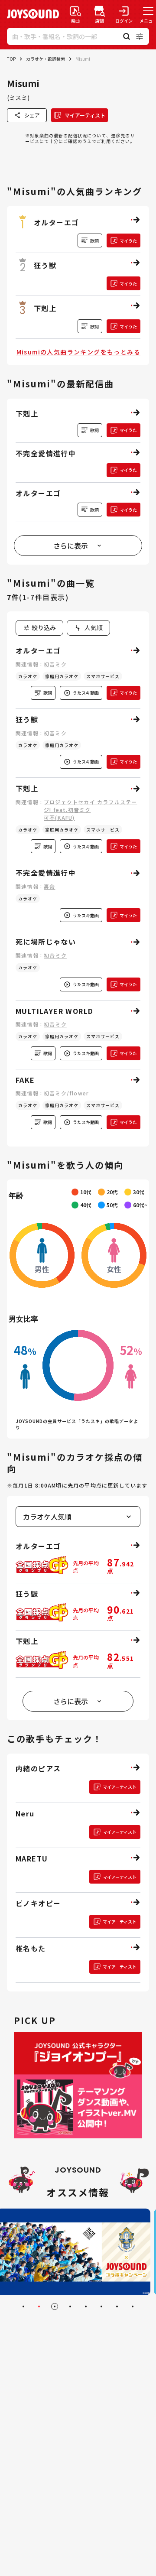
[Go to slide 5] (86, 2306)
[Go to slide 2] (39, 2306)
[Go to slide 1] (23, 2306)
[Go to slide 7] (117, 2306)
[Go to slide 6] (101, 2306)
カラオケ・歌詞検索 (45, 59)
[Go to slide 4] (70, 2306)
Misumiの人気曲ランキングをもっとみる (78, 352)
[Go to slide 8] (133, 2306)
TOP (11, 59)
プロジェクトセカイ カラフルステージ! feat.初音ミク (90, 806)
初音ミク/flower (66, 1093)
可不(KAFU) (59, 817)
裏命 (49, 886)
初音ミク (55, 664)
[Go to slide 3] (55, 2306)
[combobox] (88, 628)
